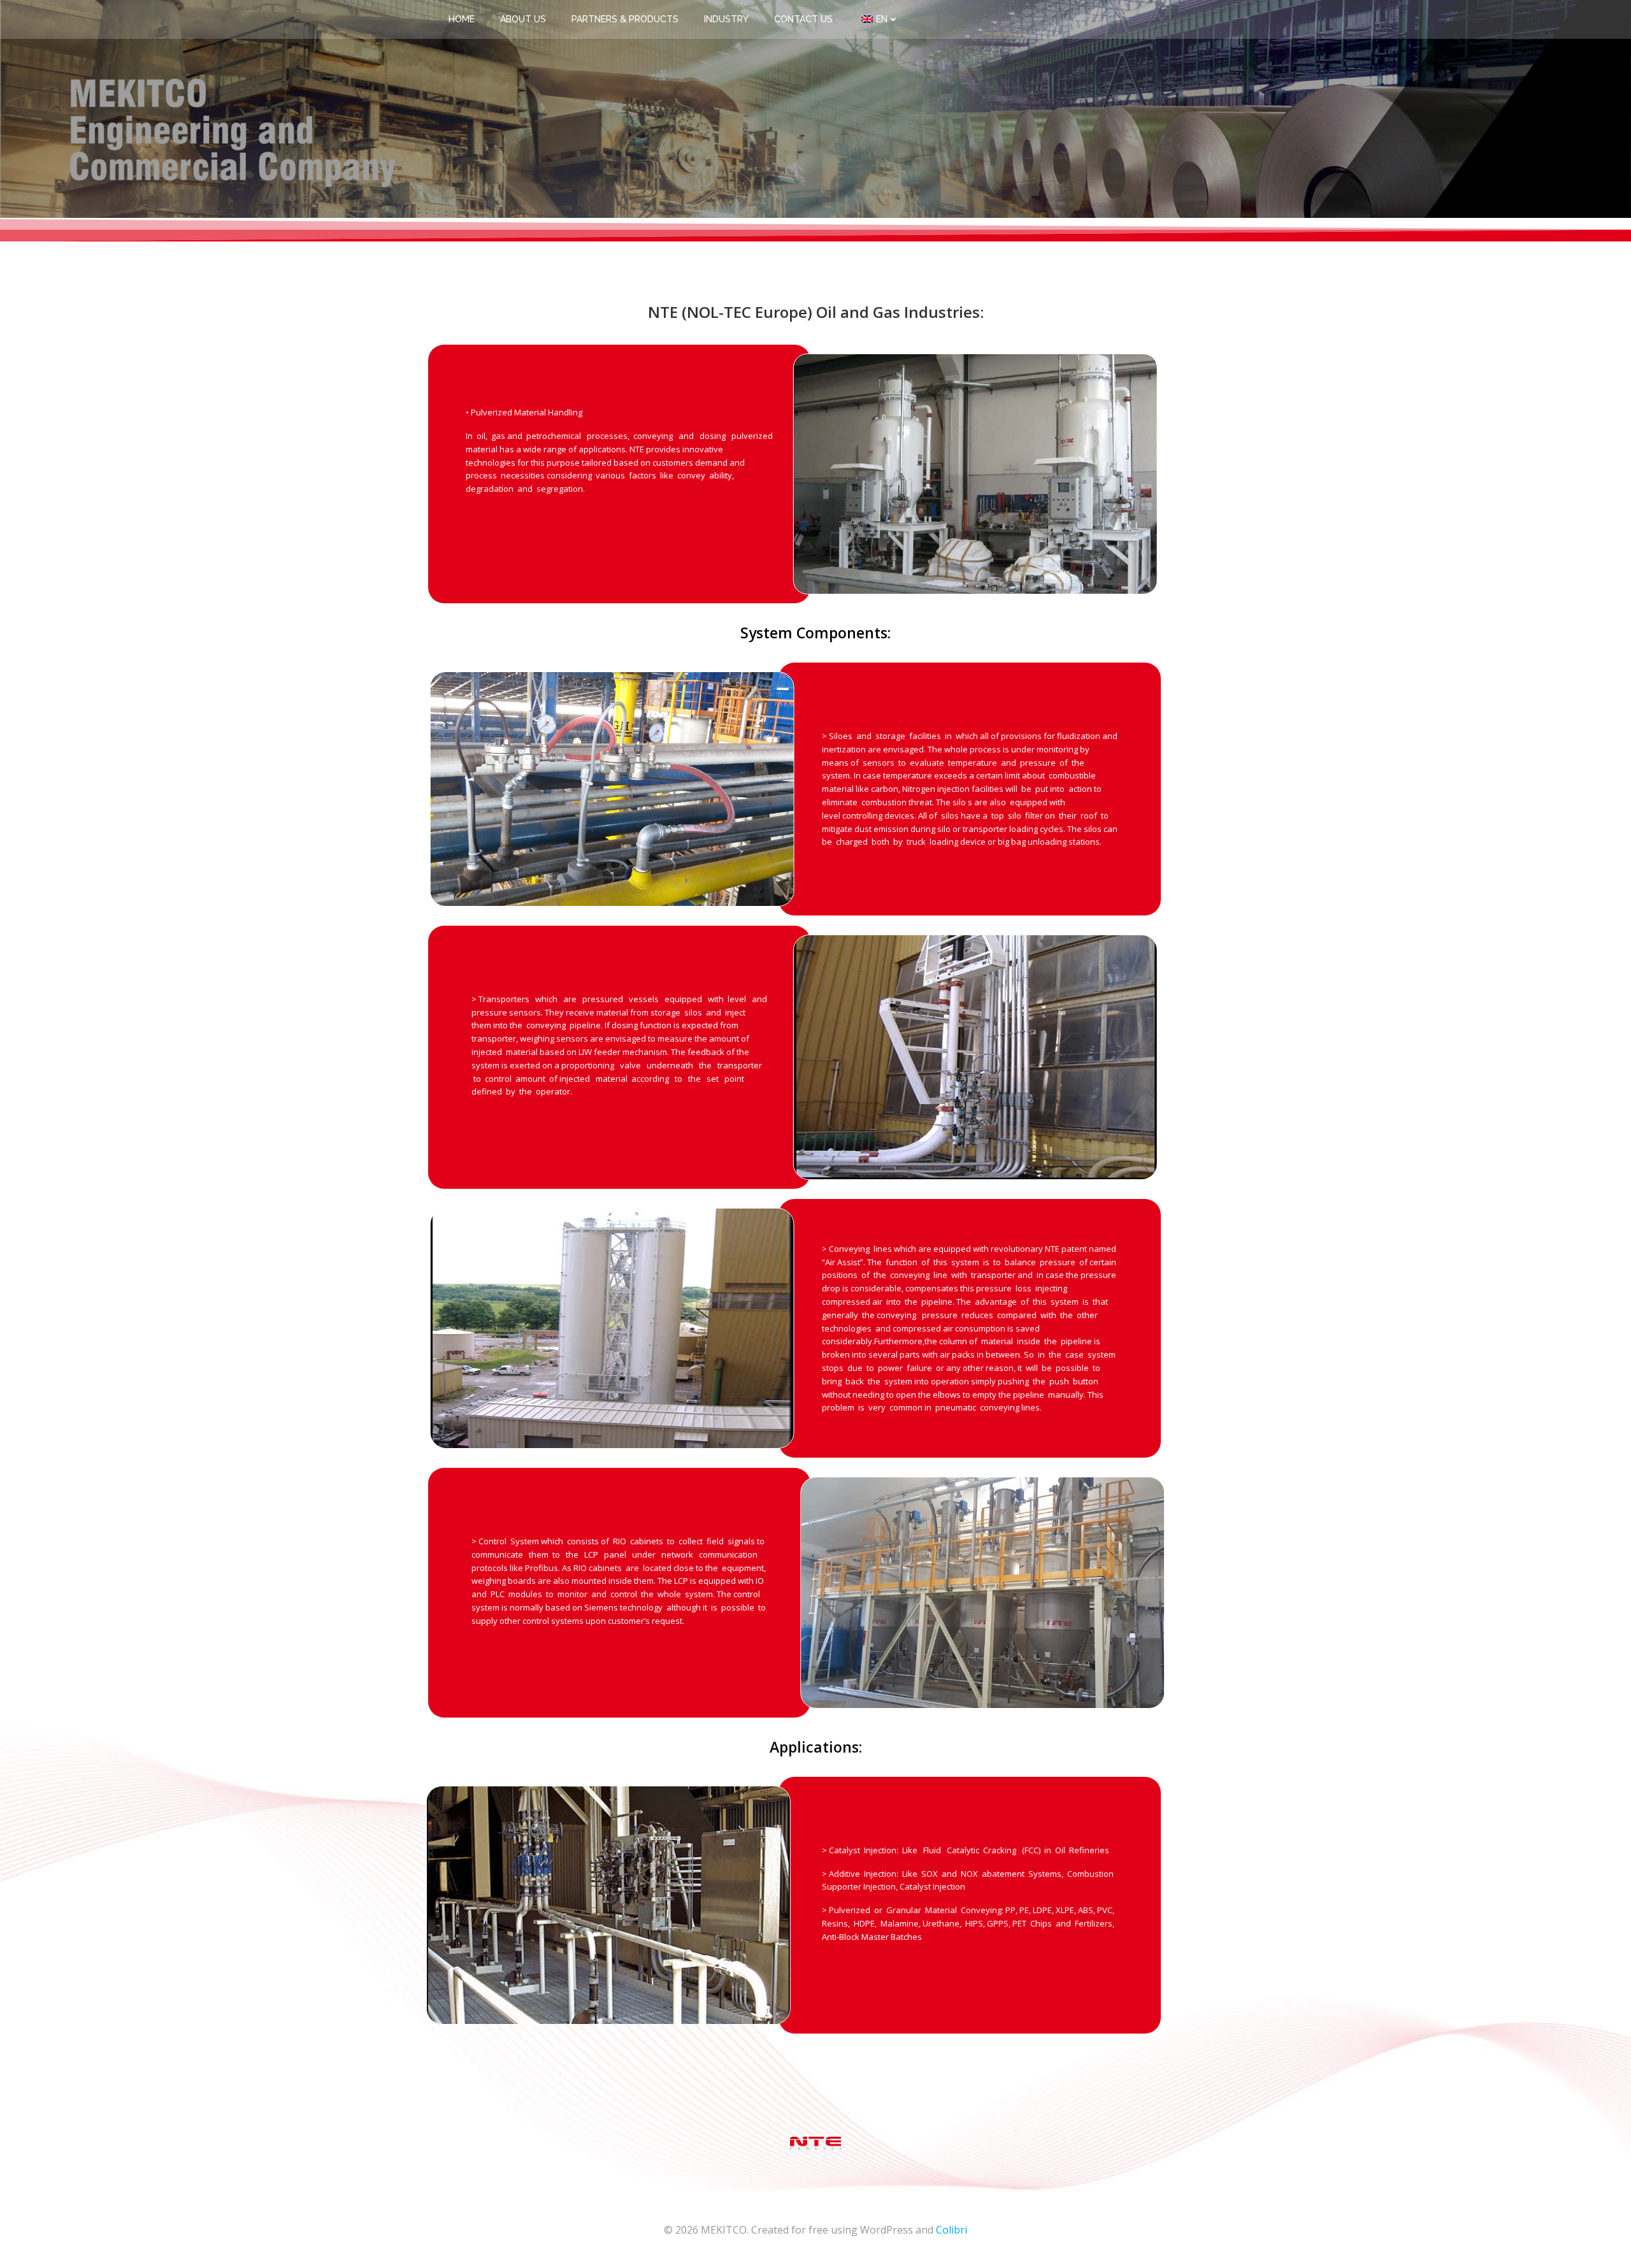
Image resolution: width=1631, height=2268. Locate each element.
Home (462, 19)
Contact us (803, 19)
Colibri (952, 2230)
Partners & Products (625, 19)
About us (523, 19)
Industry (726, 19)
